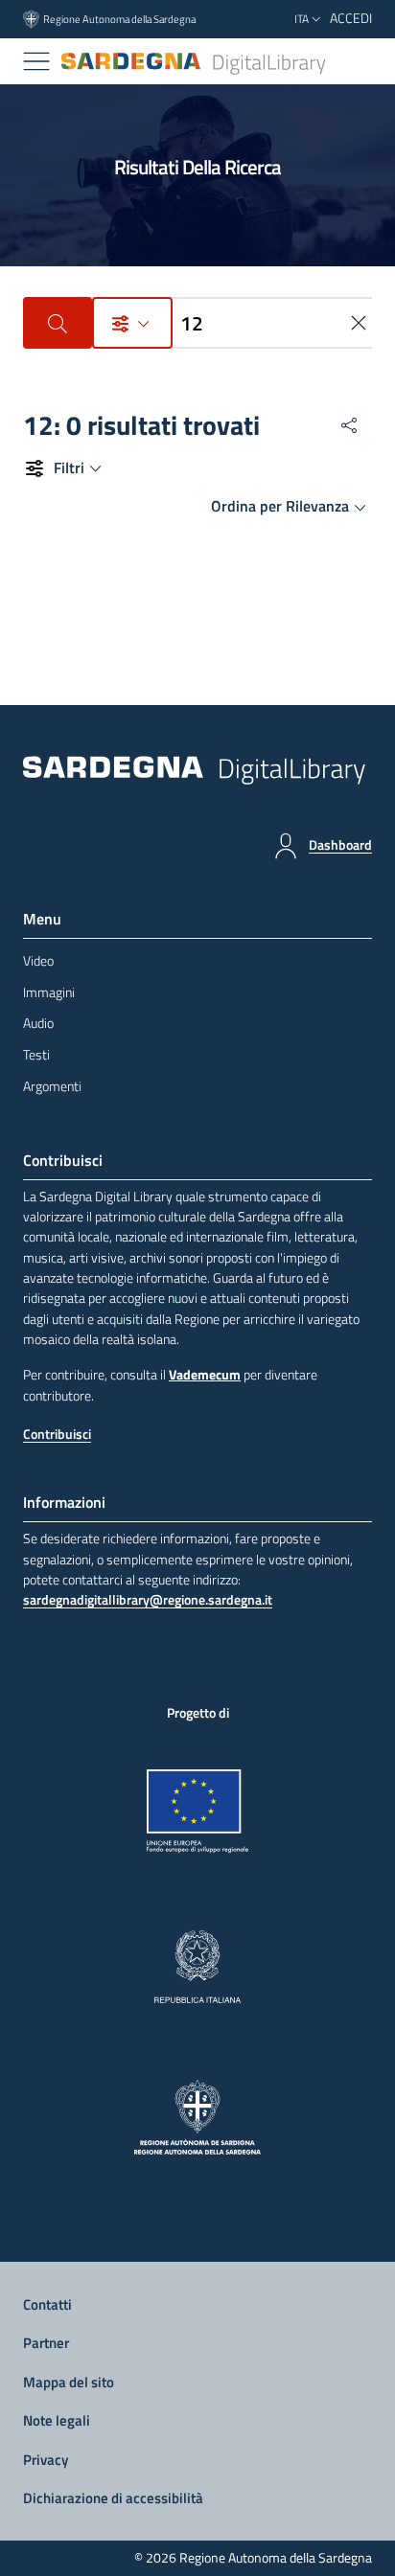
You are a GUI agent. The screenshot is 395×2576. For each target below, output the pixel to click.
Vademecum (205, 1375)
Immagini (49, 992)
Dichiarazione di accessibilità (113, 2498)
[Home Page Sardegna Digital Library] (195, 62)
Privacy (46, 2460)
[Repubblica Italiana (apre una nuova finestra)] (197, 1967)
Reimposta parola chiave (360, 323)
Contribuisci (57, 1434)
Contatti (47, 2304)
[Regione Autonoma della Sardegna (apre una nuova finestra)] (198, 2117)
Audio (38, 1023)
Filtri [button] (69, 467)
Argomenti (52, 1086)
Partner (46, 2343)
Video (38, 961)
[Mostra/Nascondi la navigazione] (36, 61)
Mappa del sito (69, 2382)
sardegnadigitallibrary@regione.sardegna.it (148, 1600)
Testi (36, 1055)
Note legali (57, 2420)
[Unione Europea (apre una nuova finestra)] (198, 1812)
